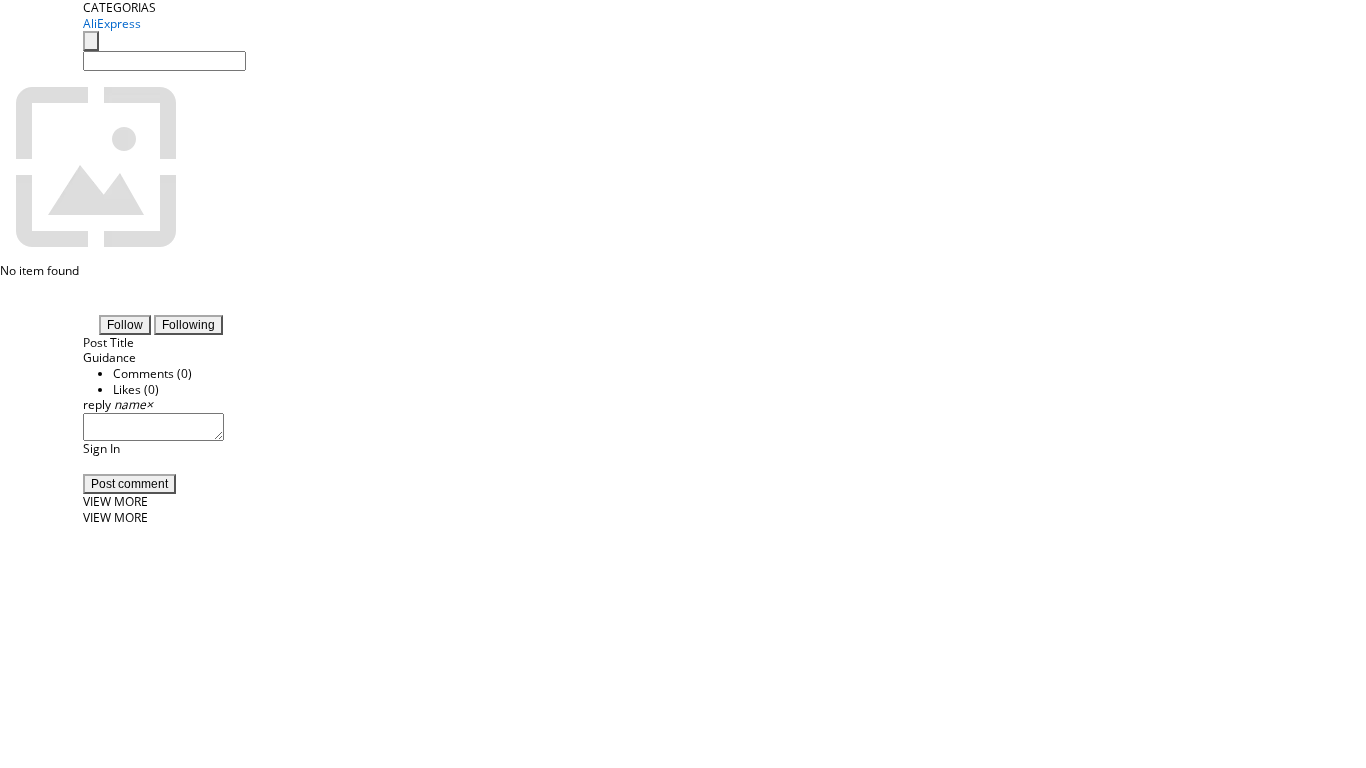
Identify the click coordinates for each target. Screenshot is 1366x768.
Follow (125, 325)
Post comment (129, 484)
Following (188, 325)
